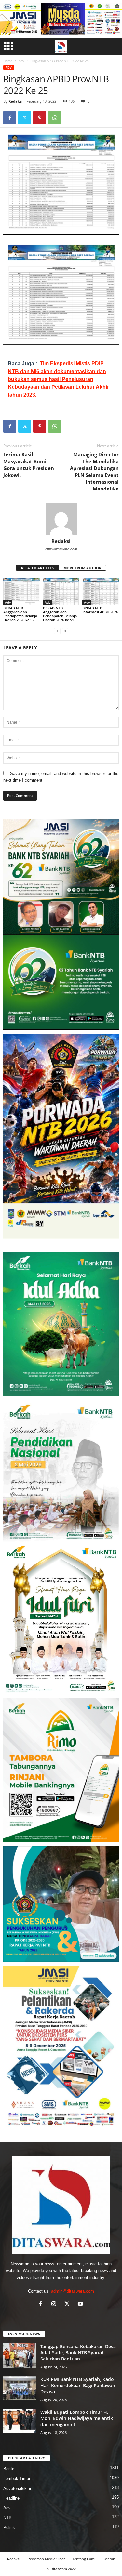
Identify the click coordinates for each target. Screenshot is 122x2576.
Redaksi (15, 101)
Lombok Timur (17, 2479)
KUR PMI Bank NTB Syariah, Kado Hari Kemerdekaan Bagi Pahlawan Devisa (78, 2385)
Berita (9, 2469)
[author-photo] (61, 519)
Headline (11, 2498)
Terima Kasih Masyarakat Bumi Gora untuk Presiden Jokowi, (29, 465)
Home (8, 61)
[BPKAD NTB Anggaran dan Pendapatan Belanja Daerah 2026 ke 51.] (61, 591)
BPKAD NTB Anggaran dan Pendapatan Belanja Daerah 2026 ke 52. (20, 614)
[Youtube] (81, 2304)
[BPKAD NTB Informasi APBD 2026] (101, 591)
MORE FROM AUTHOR (82, 568)
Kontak (109, 2559)
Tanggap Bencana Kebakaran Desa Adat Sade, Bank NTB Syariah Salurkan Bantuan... (78, 2353)
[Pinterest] (40, 118)
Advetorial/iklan (18, 2488)
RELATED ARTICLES (37, 568)
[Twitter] (25, 118)
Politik (9, 2527)
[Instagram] (55, 2304)
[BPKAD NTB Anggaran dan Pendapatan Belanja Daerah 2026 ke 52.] (21, 591)
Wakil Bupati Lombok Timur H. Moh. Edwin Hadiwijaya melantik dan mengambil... (77, 2418)
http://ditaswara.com (61, 549)
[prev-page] (57, 631)
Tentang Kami (84, 2559)
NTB (7, 2518)
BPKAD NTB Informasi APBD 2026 (100, 610)
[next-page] (65, 631)
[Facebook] (10, 118)
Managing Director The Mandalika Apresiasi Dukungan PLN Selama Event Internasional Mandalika (94, 471)
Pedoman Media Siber (46, 2559)
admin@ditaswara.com (73, 2291)
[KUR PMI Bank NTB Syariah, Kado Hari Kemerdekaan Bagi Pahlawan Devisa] (20, 2388)
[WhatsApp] (55, 118)
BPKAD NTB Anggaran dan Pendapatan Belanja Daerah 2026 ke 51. (60, 614)
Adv (21, 61)
